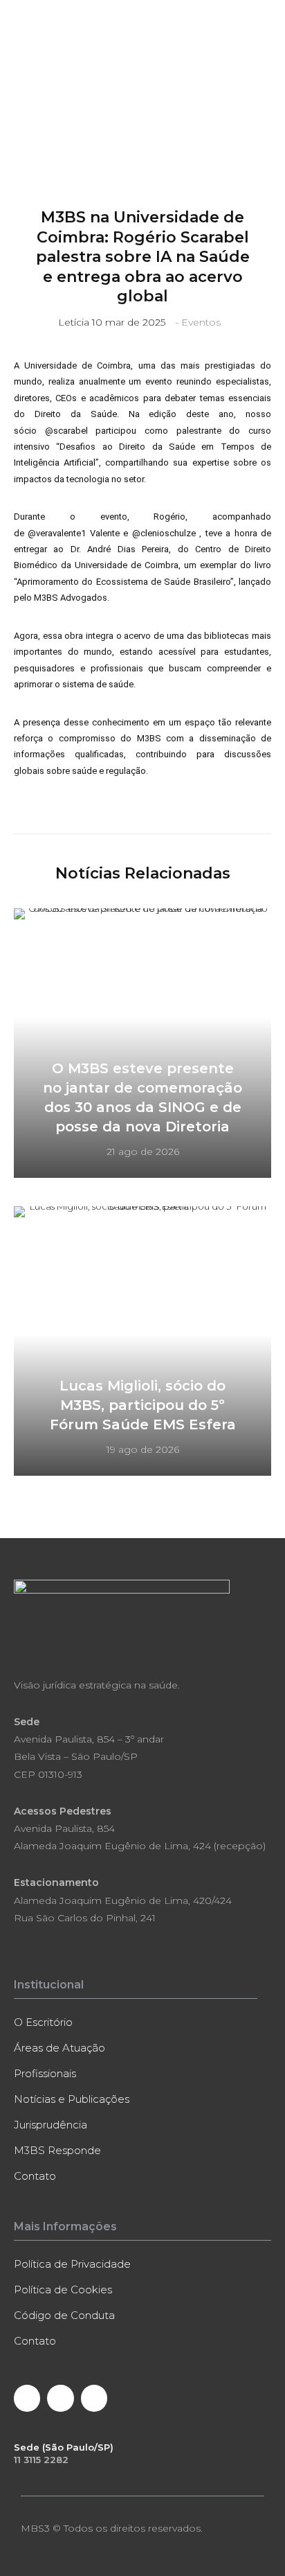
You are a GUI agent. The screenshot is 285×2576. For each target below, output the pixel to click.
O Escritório (43, 2022)
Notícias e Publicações (72, 2099)
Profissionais (45, 2073)
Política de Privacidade (72, 2264)
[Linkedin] (60, 2398)
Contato (35, 2176)
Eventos (201, 322)
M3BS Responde (57, 2150)
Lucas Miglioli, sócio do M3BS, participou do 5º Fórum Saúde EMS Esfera (143, 1405)
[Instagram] (94, 2398)
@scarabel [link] (66, 431)
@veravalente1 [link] (57, 533)
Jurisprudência (50, 2125)
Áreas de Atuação (59, 2048)
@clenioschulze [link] (164, 533)
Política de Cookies (63, 2290)
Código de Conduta (64, 2315)
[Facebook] (27, 2398)
